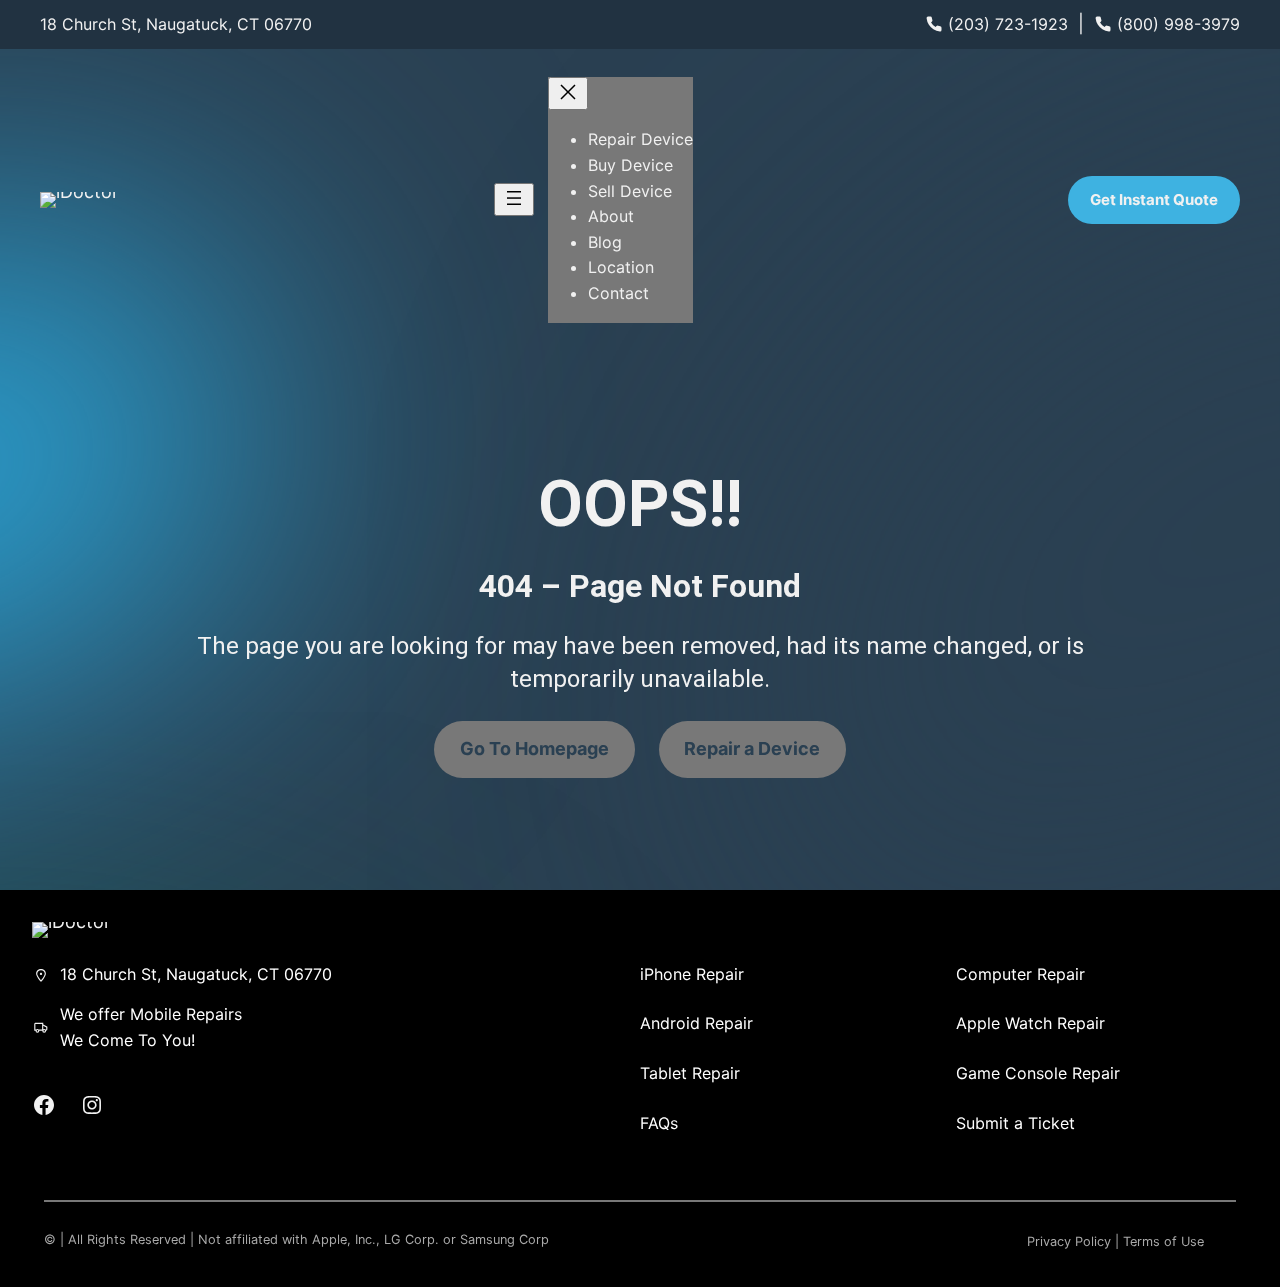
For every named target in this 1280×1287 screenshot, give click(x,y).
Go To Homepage (534, 748)
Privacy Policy (1069, 1241)
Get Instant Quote (1154, 199)
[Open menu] (514, 199)
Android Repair (696, 1023)
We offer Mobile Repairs (151, 1014)
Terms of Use (1163, 1241)
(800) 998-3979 (1178, 24)
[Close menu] (568, 93)
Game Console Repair (1038, 1073)
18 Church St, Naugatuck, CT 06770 (176, 24)
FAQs (659, 1123)
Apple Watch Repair (1030, 1023)
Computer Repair (1020, 974)
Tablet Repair (690, 1073)
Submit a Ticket (1015, 1123)
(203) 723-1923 (1008, 24)
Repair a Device (752, 748)
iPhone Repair (692, 974)
